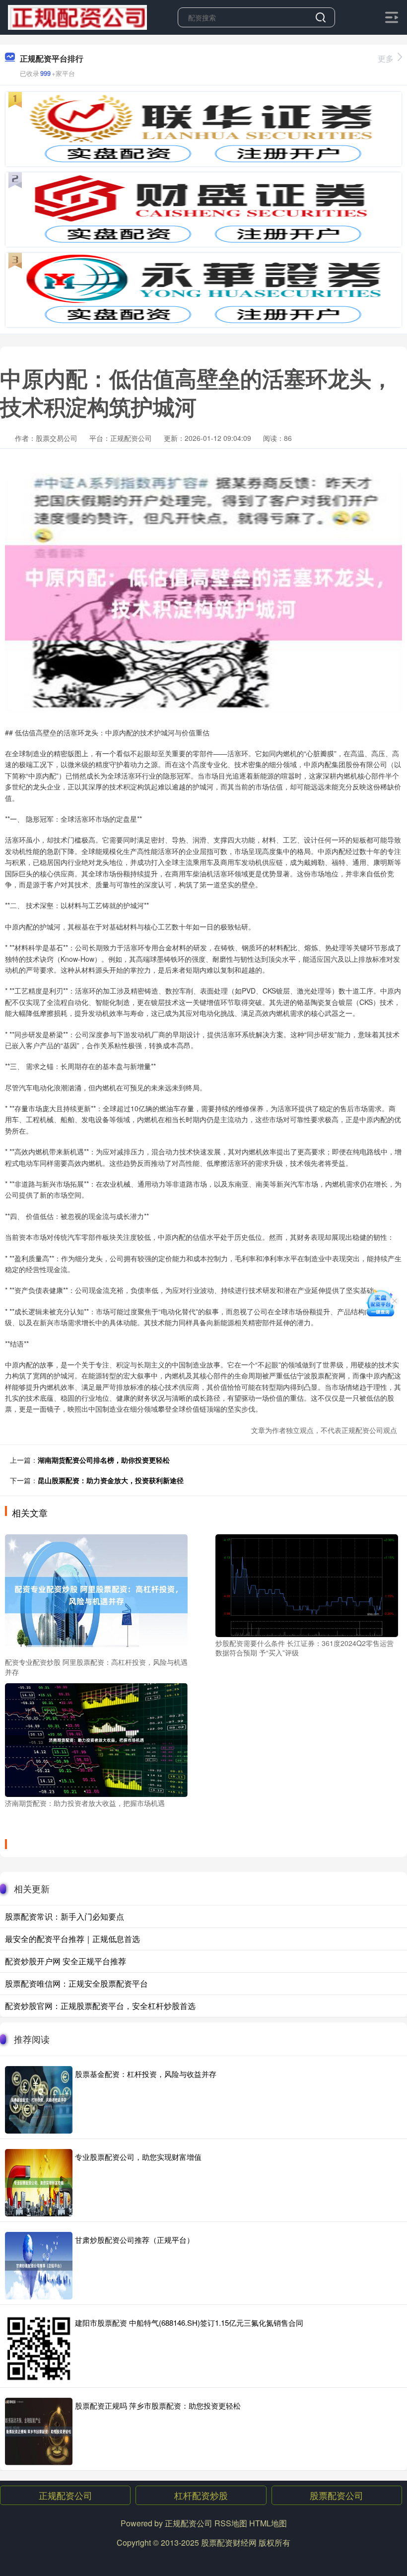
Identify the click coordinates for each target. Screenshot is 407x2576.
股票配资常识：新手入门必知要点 (65, 1916)
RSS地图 (231, 2523)
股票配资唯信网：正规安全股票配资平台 (76, 1983)
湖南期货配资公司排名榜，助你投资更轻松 (104, 1460)
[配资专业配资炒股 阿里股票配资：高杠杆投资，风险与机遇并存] (96, 1594)
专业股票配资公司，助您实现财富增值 (138, 2157)
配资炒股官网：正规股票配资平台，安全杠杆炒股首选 (100, 2006)
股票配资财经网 (229, 2542)
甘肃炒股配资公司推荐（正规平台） (135, 2240)
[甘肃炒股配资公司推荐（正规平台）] (39, 2266)
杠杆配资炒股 (201, 2495)
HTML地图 (268, 2523)
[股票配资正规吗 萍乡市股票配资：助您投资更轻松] (39, 2432)
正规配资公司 (66, 2495)
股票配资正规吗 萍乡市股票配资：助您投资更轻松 (158, 2405)
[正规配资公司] (77, 16)
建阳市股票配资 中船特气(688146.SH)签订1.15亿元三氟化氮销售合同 (189, 2323)
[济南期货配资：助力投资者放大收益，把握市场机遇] (96, 1739)
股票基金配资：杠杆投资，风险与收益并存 (146, 2074)
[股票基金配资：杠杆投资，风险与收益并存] (39, 2100)
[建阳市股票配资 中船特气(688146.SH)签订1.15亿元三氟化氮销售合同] (39, 2349)
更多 (386, 58)
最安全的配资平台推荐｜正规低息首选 (72, 1939)
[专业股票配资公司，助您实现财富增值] (39, 2183)
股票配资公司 (337, 2495)
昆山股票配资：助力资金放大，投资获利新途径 (111, 1480)
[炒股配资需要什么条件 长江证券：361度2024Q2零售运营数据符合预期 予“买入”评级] (307, 1584)
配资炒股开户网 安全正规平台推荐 (66, 1961)
